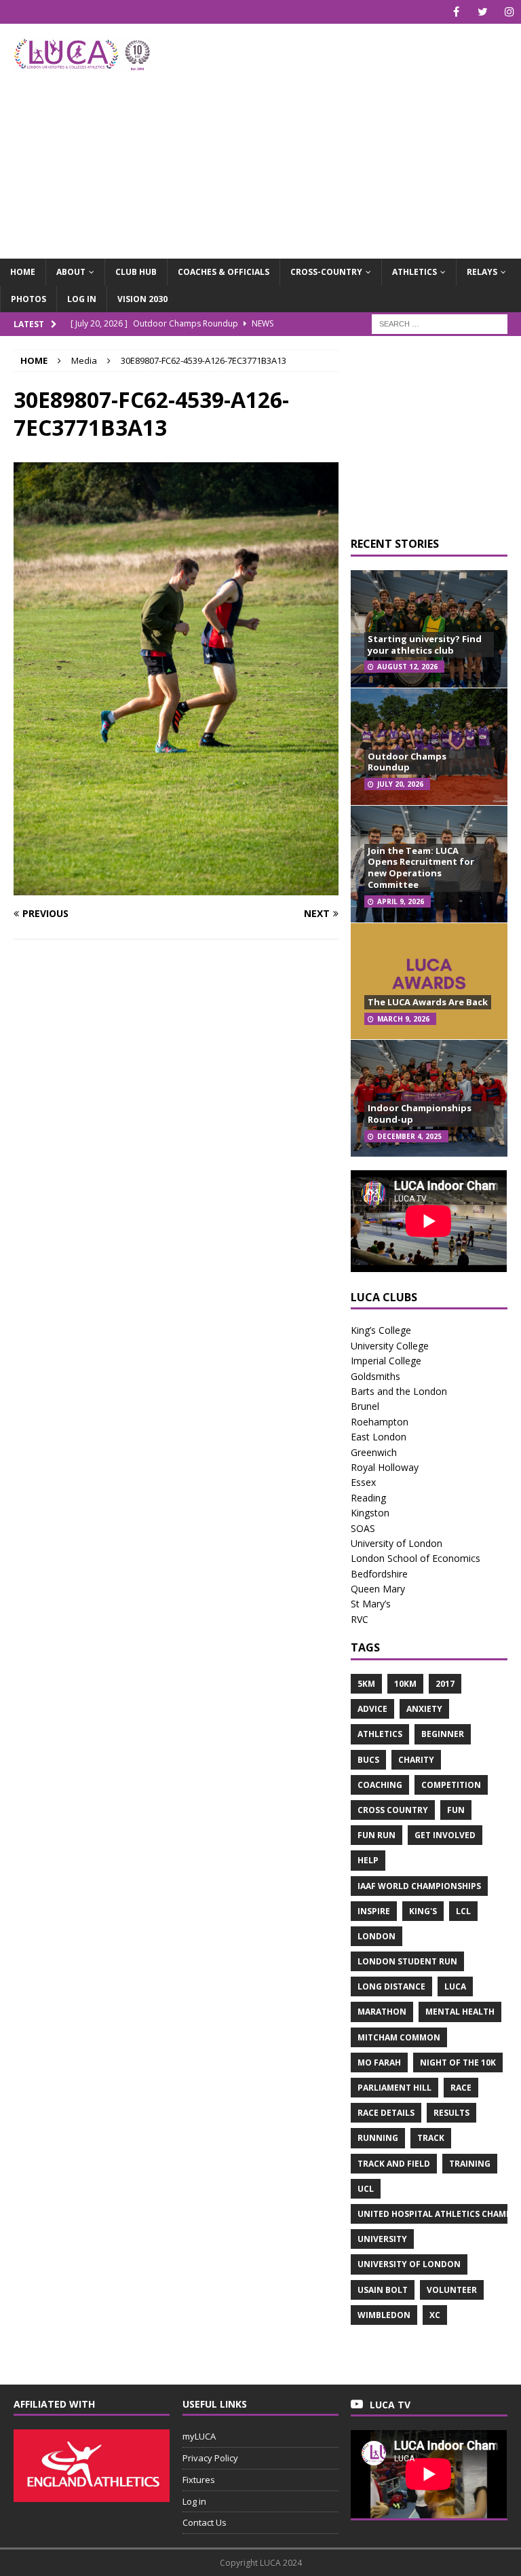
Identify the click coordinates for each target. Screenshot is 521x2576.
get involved (445, 1835)
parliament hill (394, 2088)
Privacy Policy (210, 2458)
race (461, 2088)
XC (435, 2315)
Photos (28, 299)
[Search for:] (440, 323)
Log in (82, 299)
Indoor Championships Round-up (420, 1114)
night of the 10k (458, 2062)
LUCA (455, 1986)
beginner (443, 1734)
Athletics (414, 272)
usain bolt (383, 2290)
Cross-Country (326, 272)
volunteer (452, 2290)
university (382, 2239)
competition (451, 1785)
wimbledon (384, 2315)
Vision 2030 (142, 299)
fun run (377, 1835)
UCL (366, 2189)
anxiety (424, 1709)
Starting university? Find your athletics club (425, 645)
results (451, 2113)
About (71, 272)
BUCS (368, 1760)
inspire (374, 1911)
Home (23, 272)
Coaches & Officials (224, 272)
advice (372, 1709)
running (378, 2138)
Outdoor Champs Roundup (407, 762)
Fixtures (199, 2480)
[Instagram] (509, 12)
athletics (380, 1734)
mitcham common (399, 2037)
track (431, 2138)
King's (423, 1911)
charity (416, 1760)
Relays (482, 272)
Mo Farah (379, 2062)
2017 (445, 1684)
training (470, 2164)
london (377, 1936)
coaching (380, 1785)
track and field (394, 2164)
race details (386, 2113)
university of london (409, 2264)
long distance (391, 1986)
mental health (460, 2012)
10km (405, 1684)
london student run (407, 1961)
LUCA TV (390, 2405)
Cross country (393, 1810)
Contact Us (205, 2522)
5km (366, 1684)
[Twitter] (483, 12)
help (368, 1860)
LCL (463, 1911)
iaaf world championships (419, 1886)
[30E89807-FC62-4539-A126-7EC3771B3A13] (176, 888)
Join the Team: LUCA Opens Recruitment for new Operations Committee (421, 868)
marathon (382, 2012)
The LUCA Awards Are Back (428, 1002)
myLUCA (199, 2436)
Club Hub (136, 272)
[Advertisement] (356, 132)
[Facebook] (456, 12)
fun (456, 1810)
